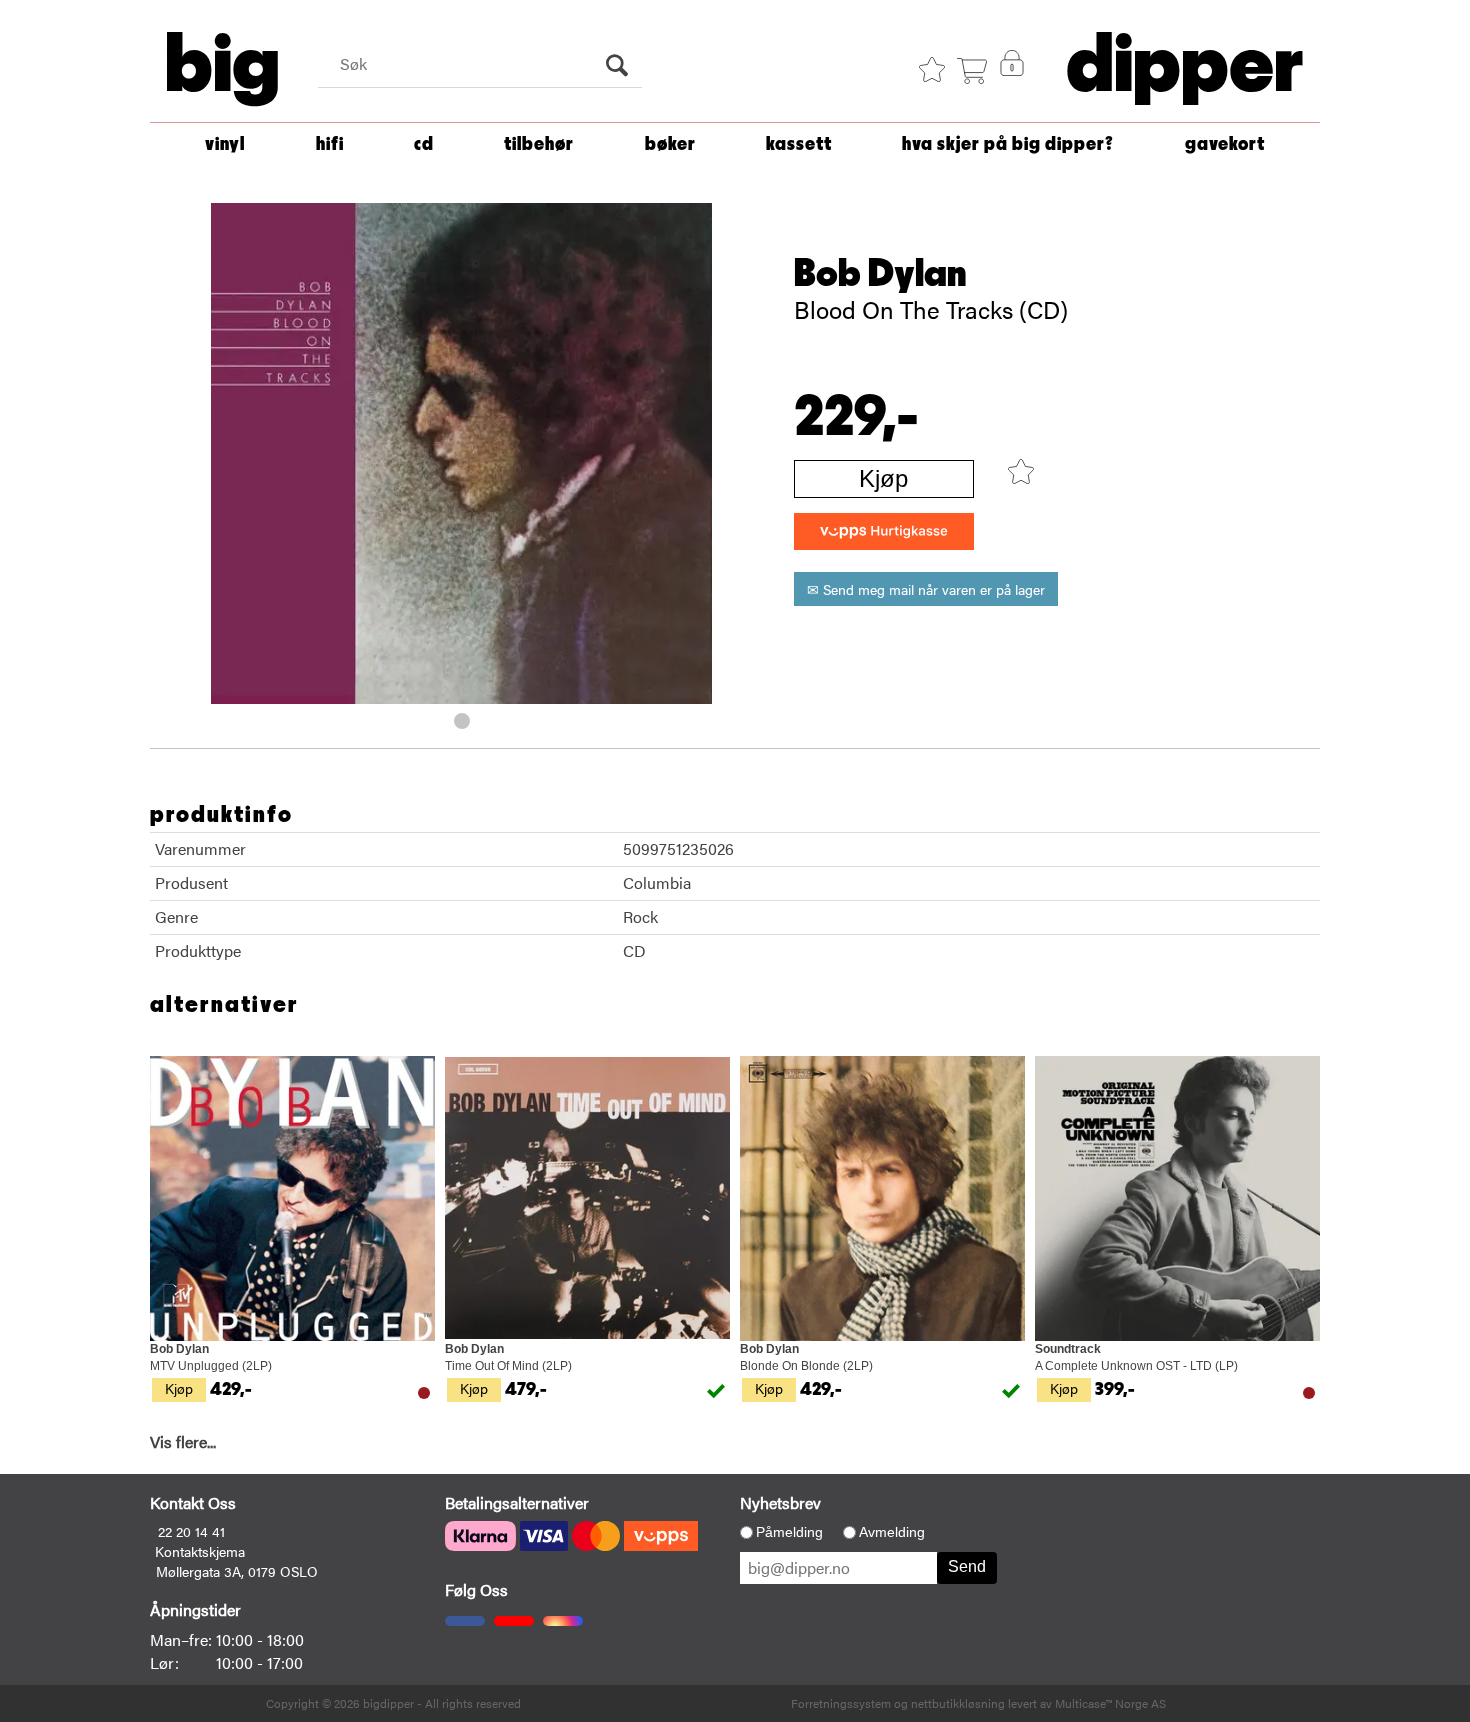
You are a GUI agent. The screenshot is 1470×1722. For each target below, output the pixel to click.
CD (424, 144)
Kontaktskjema (200, 1551)
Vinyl (225, 144)
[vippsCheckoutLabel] (884, 531)
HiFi (330, 144)
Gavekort (1225, 144)
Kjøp (883, 478)
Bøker (670, 144)
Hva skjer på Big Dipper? (1008, 144)
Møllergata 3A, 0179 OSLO (237, 1571)
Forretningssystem (841, 1703)
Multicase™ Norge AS (1110, 1703)
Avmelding (892, 1532)
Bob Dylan (880, 274)
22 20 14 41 (191, 1531)
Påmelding (789, 1532)
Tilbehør (539, 144)
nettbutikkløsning (958, 1703)
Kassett (799, 144)
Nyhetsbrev (780, 1502)
